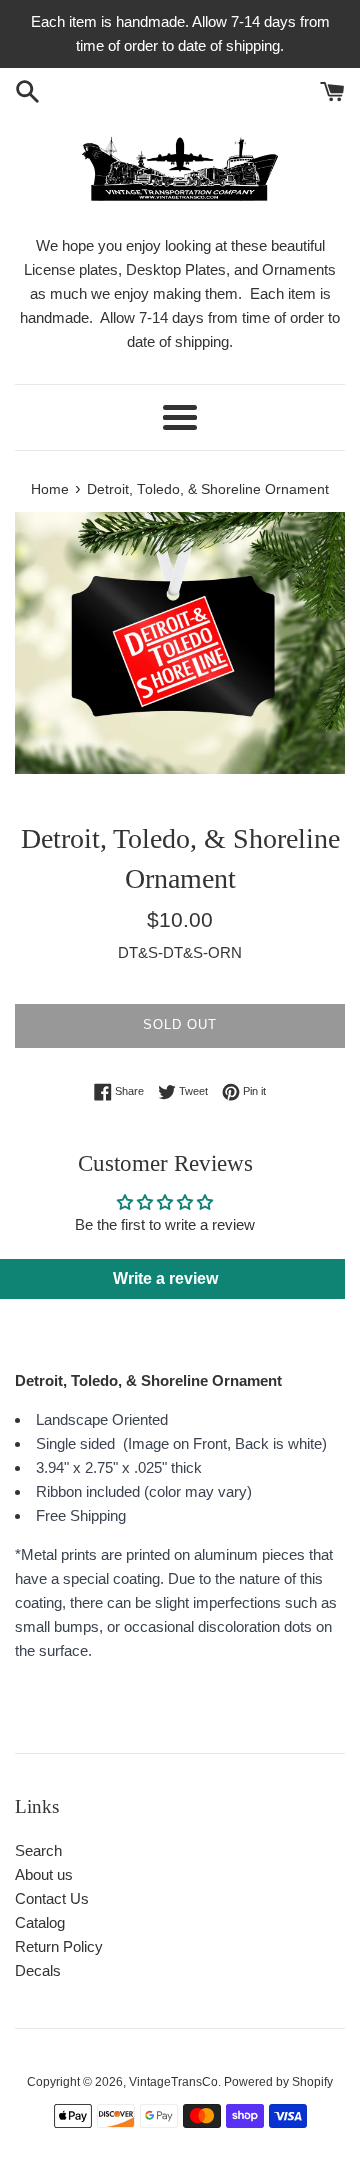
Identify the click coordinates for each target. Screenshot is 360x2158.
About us (44, 1874)
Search (38, 1850)
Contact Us (52, 1898)
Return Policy (59, 1946)
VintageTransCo (173, 2082)
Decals (38, 1970)
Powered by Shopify (278, 2082)
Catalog (40, 1922)
